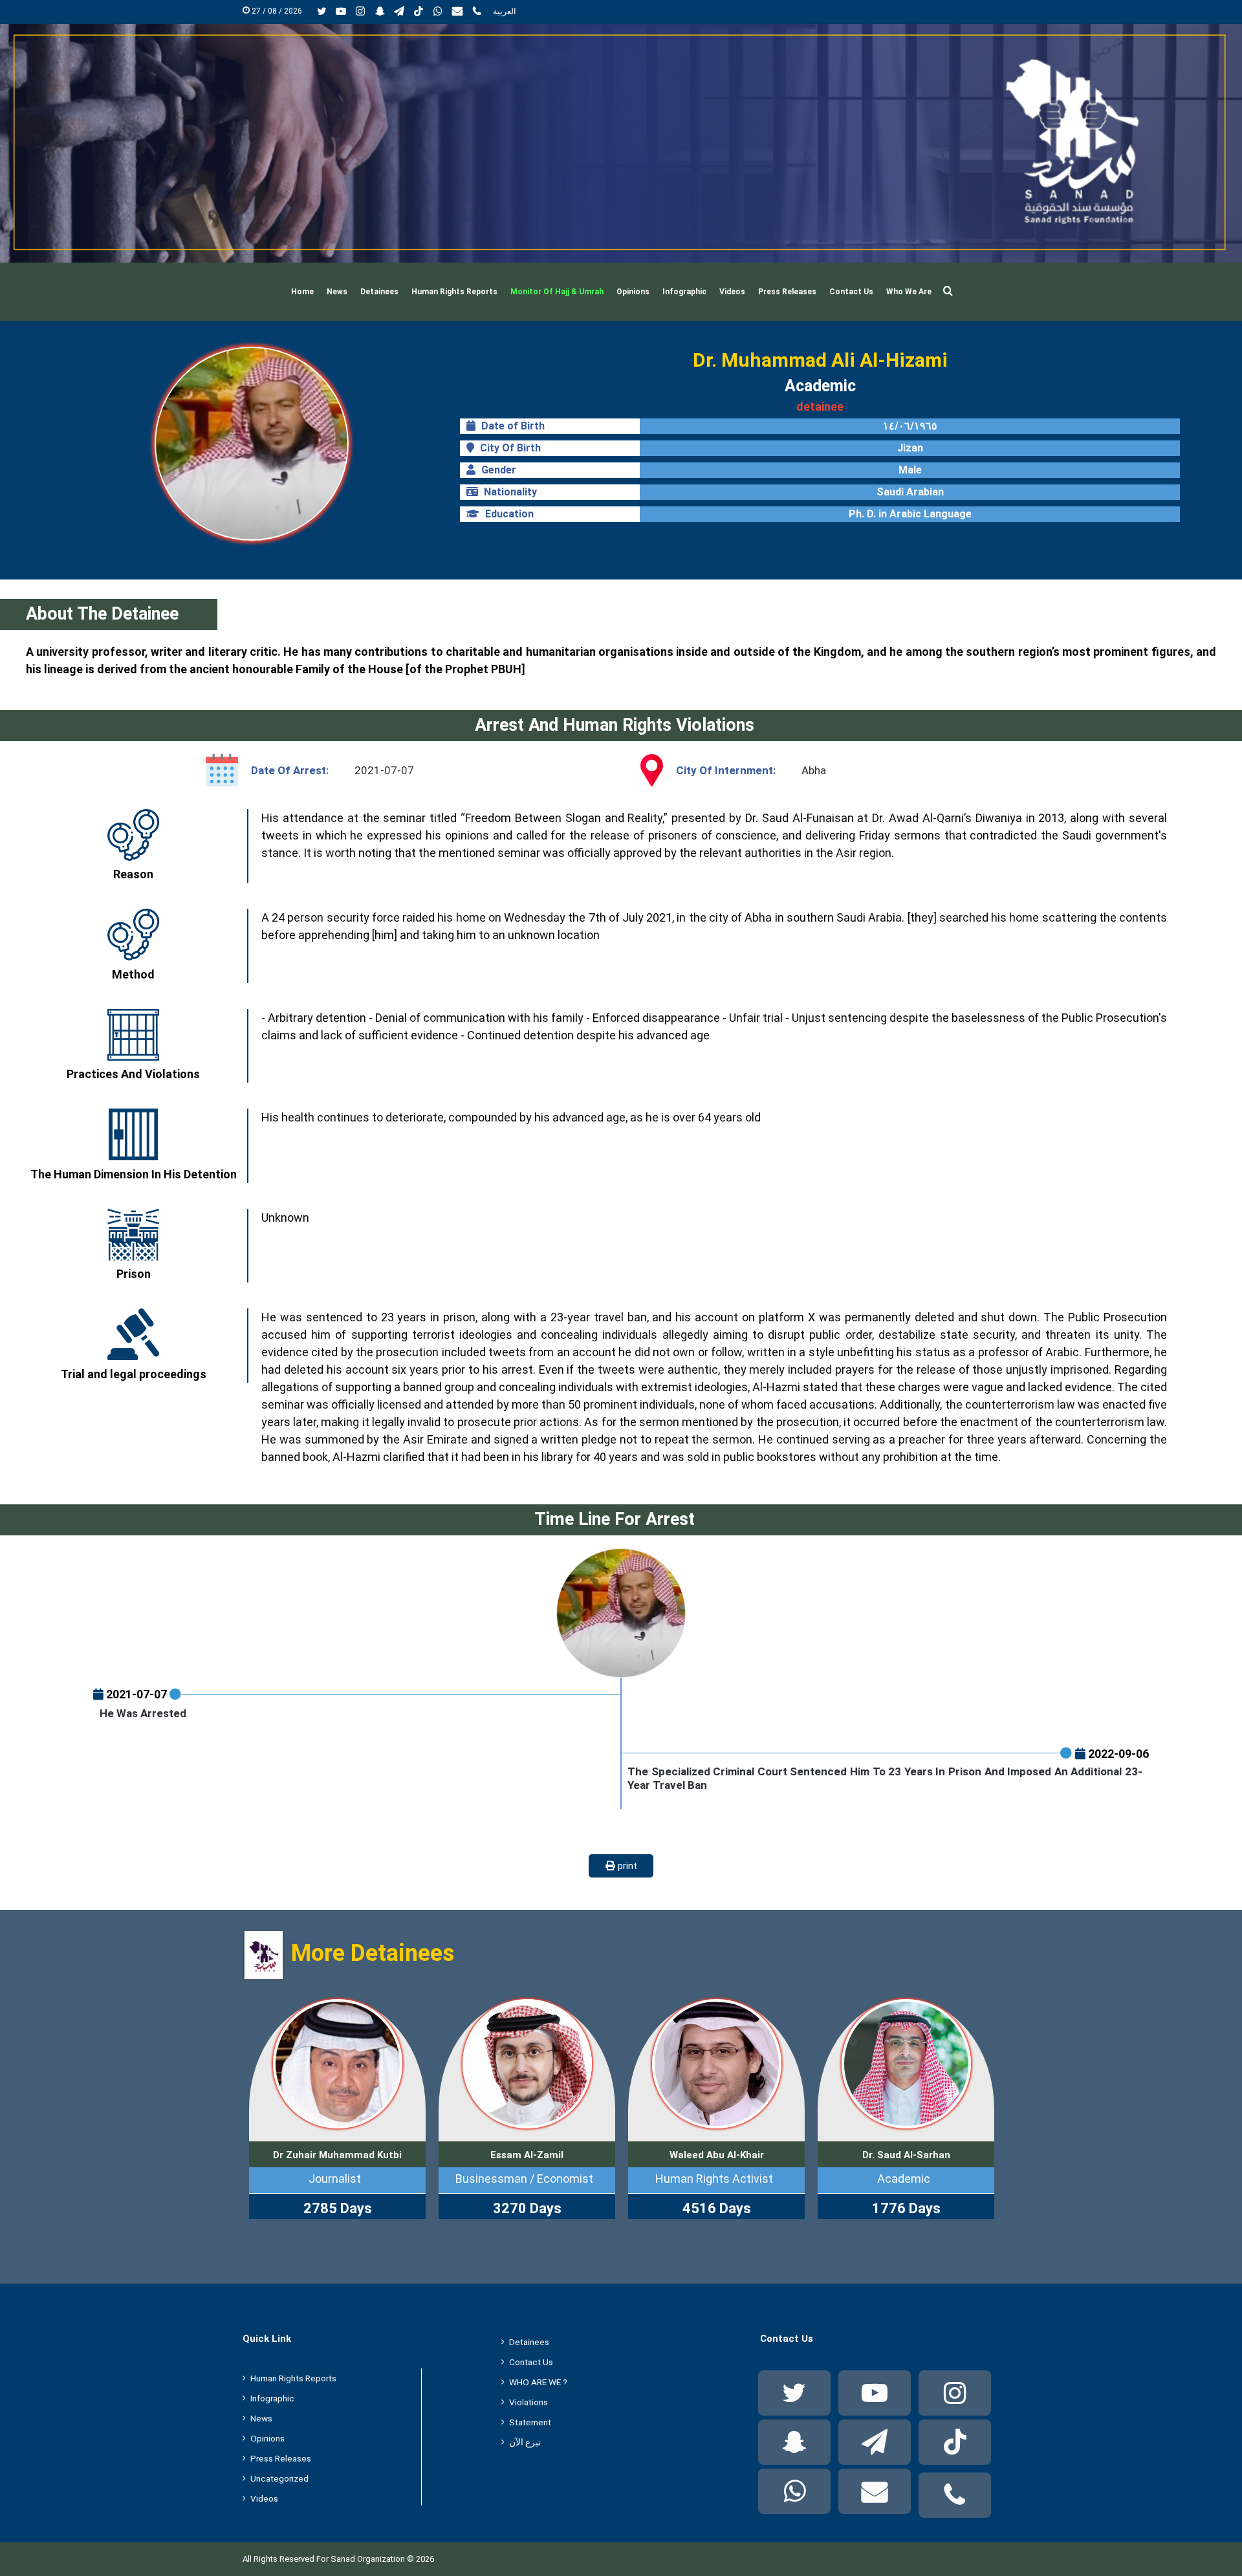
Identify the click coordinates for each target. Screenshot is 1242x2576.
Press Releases (787, 292)
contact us (531, 2362)
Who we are (909, 292)
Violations (528, 2402)
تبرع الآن (525, 2442)
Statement (530, 2422)
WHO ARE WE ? (538, 2382)
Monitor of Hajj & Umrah (557, 292)
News (337, 292)
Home (302, 292)
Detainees (379, 292)
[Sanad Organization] (621, 143)
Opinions (633, 292)
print (626, 1866)
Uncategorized (279, 2478)
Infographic (684, 292)
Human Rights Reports (454, 292)
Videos (732, 292)
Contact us (851, 292)
